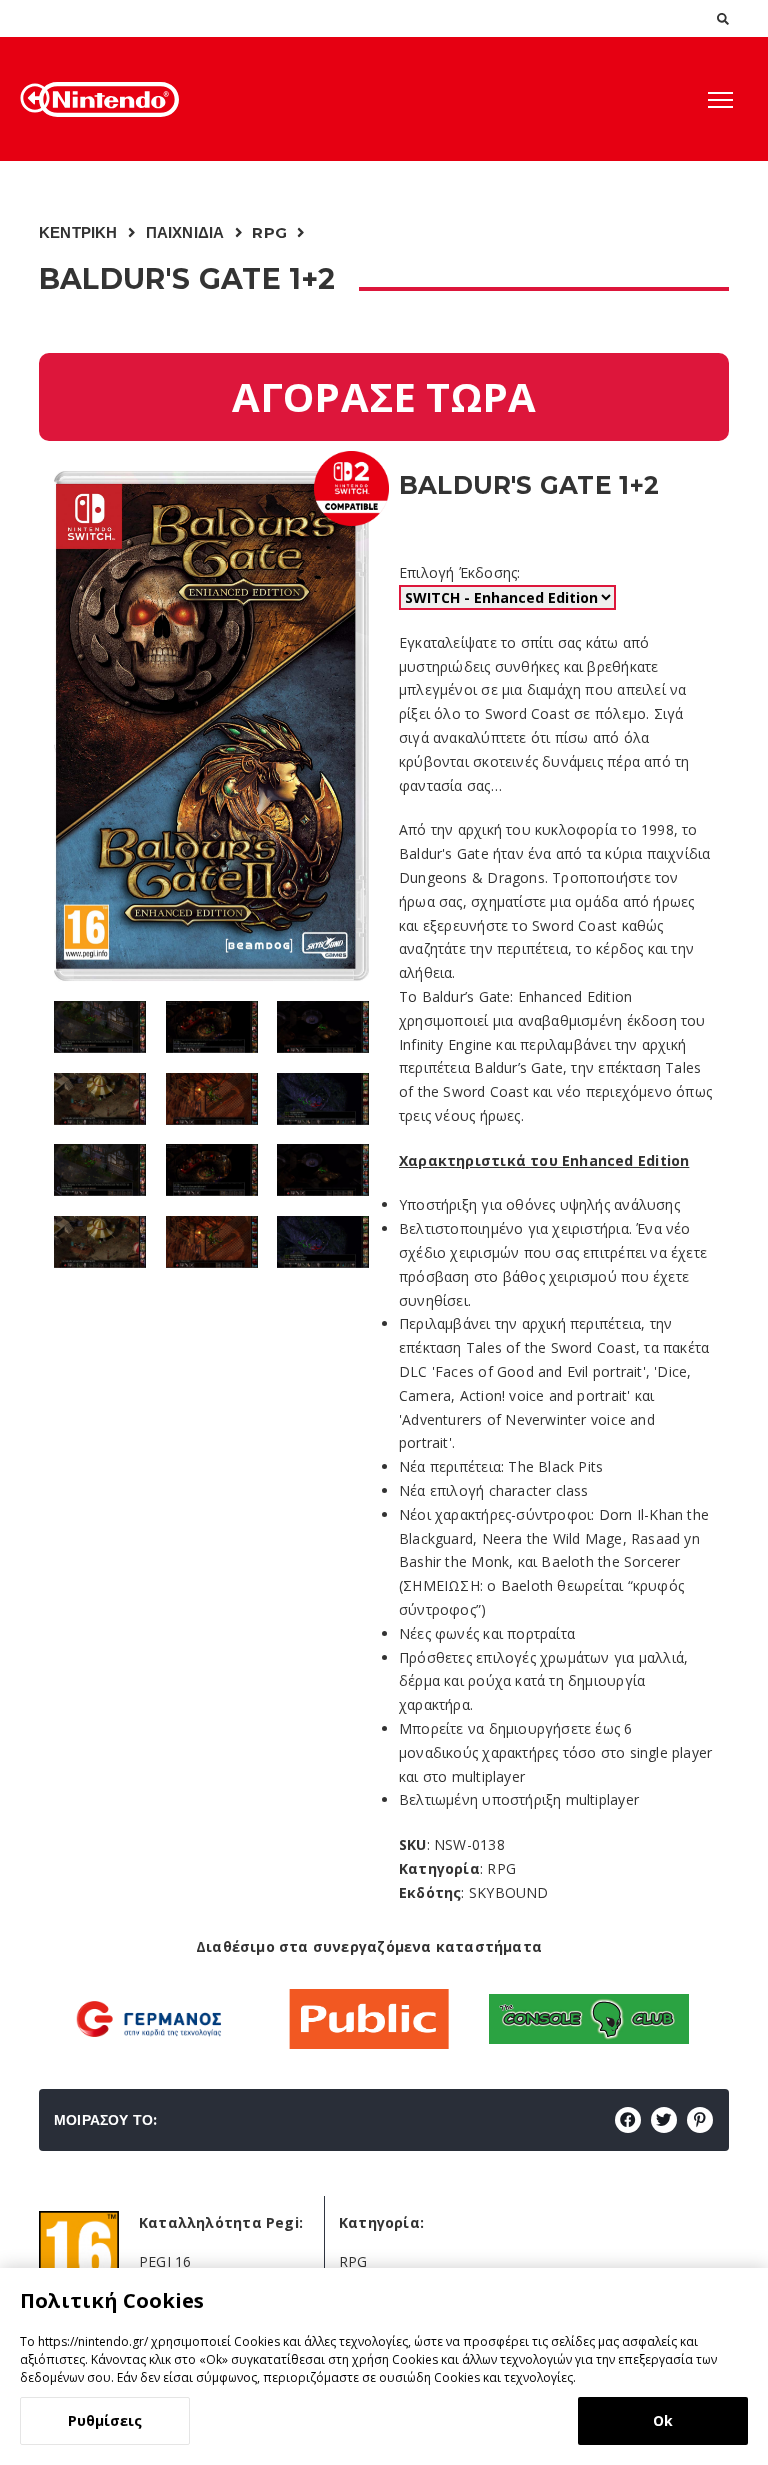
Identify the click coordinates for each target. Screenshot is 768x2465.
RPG (269, 232)
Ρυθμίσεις (105, 2420)
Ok (663, 2420)
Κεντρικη (78, 232)
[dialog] (384, 2366)
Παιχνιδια (185, 232)
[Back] (35, 98)
